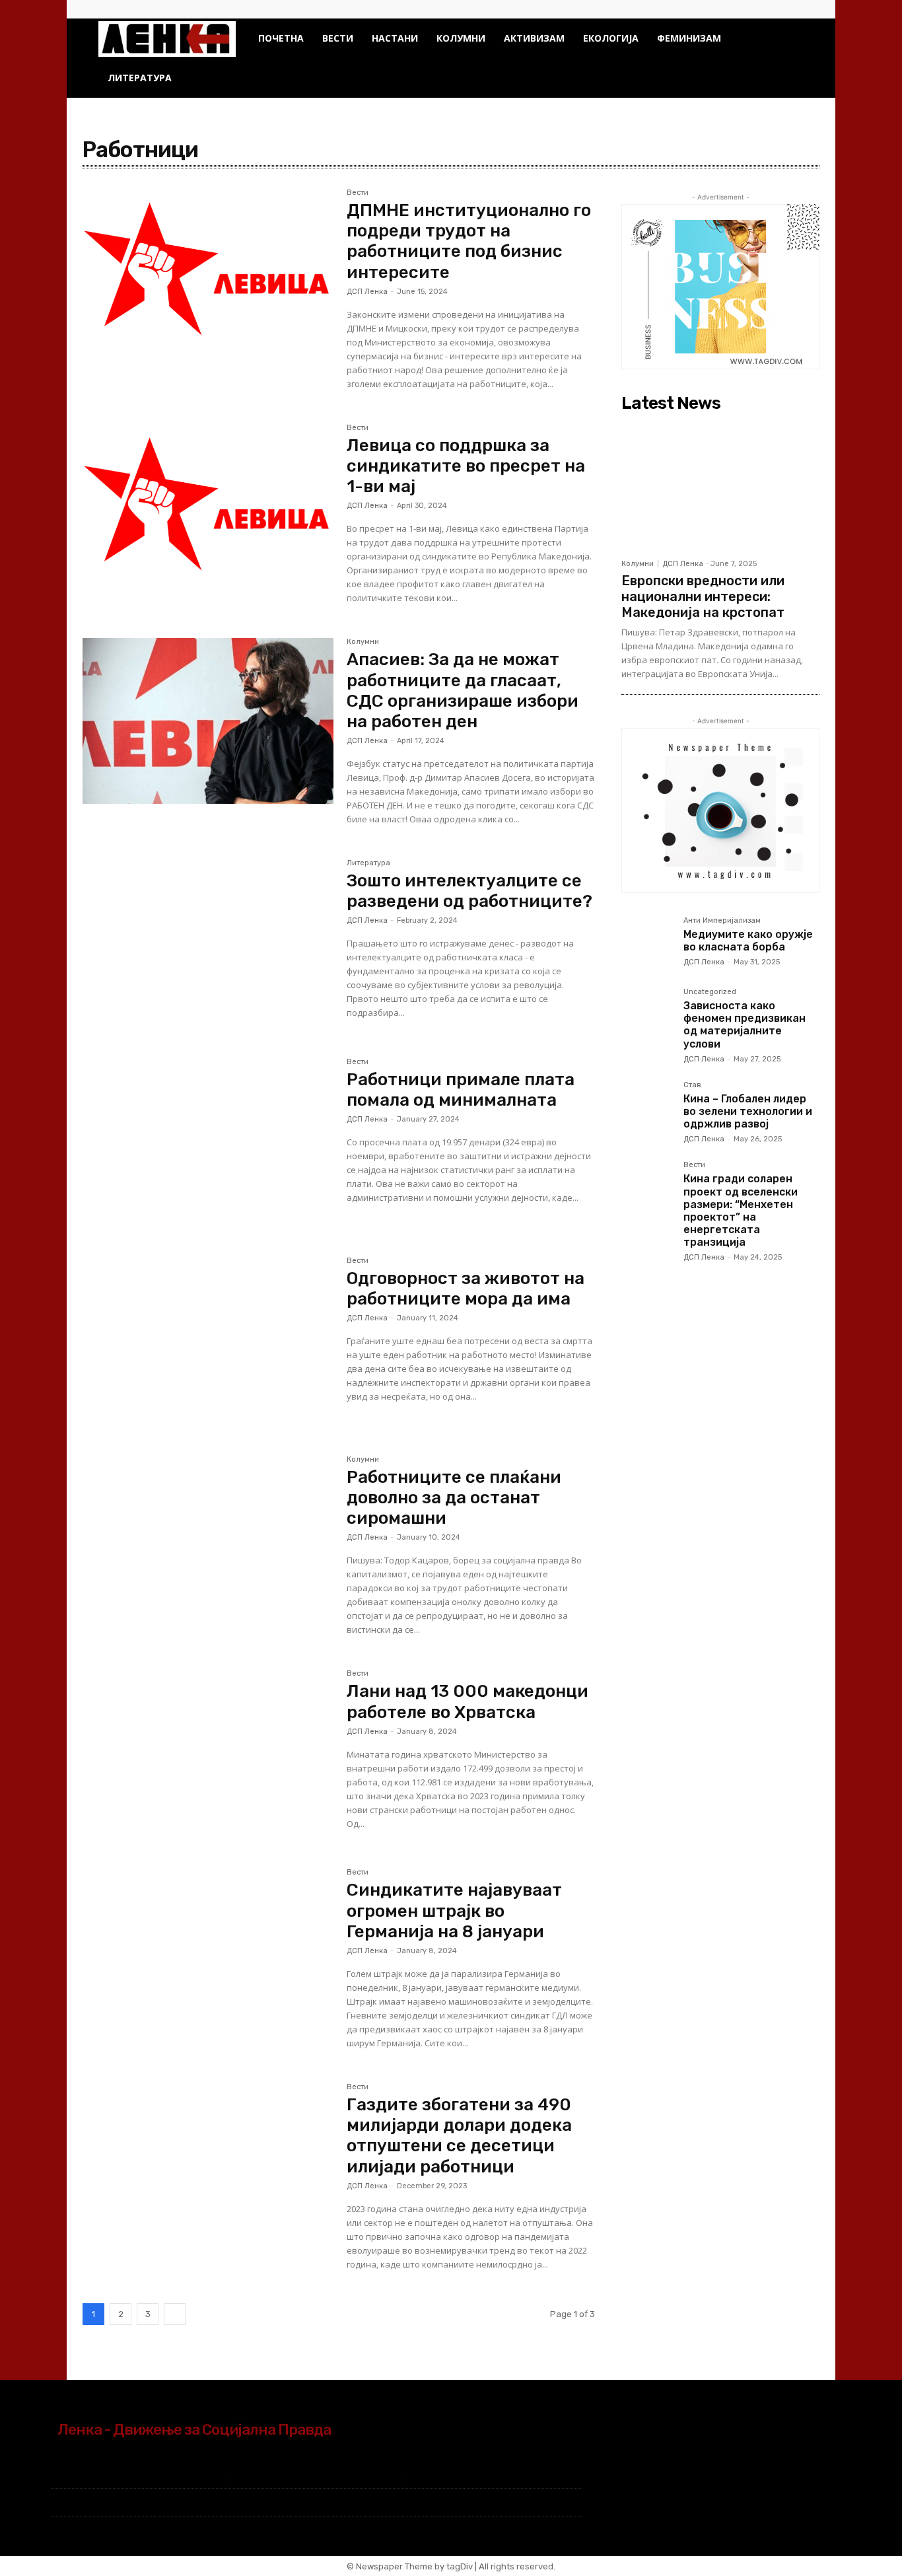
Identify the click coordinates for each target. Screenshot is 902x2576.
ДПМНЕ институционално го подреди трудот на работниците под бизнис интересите (469, 241)
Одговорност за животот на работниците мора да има (466, 1289)
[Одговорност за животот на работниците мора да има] (208, 1340)
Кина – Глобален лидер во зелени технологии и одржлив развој (748, 1111)
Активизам (534, 38)
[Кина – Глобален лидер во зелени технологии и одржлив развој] (647, 1107)
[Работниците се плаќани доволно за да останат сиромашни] (208, 1539)
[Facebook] (772, 9)
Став (692, 1085)
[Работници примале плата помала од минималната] (208, 1141)
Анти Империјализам (722, 921)
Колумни (461, 38)
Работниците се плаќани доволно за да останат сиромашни (454, 1498)
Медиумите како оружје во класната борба (748, 941)
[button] (788, 39)
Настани (395, 38)
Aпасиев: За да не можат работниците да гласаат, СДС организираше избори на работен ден (463, 691)
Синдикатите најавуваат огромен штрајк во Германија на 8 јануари (454, 1911)
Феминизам (689, 38)
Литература (140, 78)
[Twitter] (794, 9)
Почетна (281, 38)
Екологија (611, 38)
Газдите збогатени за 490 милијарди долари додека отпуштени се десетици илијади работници (459, 2136)
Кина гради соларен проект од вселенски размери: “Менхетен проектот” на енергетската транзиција (741, 1210)
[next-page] (175, 2314)
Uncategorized (710, 992)
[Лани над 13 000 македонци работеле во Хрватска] (208, 1753)
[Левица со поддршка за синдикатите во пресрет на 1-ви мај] (208, 507)
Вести (338, 38)
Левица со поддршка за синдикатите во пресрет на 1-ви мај (466, 466)
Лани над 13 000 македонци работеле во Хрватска (468, 1701)
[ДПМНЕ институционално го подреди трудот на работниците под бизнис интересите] (208, 272)
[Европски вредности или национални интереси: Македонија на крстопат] (720, 485)
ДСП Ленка (367, 292)
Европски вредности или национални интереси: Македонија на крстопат (703, 596)
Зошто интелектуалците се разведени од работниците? (469, 891)
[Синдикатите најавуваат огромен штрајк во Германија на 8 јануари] (208, 1951)
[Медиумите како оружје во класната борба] (647, 943)
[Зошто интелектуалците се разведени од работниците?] (208, 942)
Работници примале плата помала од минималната (461, 1090)
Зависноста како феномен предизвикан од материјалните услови (745, 1025)
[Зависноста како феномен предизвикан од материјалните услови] (647, 1014)
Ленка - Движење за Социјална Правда (194, 2429)
